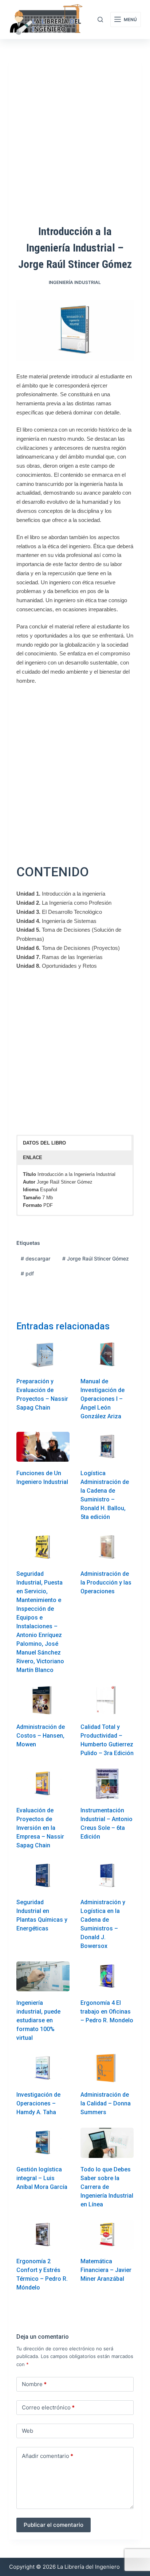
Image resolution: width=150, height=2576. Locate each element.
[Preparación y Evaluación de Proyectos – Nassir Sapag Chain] (43, 1355)
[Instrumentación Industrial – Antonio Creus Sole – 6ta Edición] (107, 1784)
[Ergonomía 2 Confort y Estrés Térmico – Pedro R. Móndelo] (43, 2235)
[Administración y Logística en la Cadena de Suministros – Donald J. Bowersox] (107, 1876)
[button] (75, 1143)
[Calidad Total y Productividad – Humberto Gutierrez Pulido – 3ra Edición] (107, 1700)
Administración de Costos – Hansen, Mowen (41, 1736)
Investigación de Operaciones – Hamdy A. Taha (38, 2103)
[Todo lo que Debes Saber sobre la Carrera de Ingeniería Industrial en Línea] (107, 2143)
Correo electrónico (48, 2407)
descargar (35, 1258)
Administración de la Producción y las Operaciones (106, 1583)
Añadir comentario (48, 2456)
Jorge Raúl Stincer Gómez (96, 1258)
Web (27, 2431)
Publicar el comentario (54, 2525)
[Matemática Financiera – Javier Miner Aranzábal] (107, 2235)
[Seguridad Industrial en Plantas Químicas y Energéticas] (43, 1876)
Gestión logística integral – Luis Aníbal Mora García (42, 2178)
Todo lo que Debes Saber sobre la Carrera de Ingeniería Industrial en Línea (107, 2187)
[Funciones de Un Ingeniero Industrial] (43, 1447)
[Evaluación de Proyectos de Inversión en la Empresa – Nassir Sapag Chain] (43, 1784)
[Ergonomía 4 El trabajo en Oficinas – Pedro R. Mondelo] (107, 1976)
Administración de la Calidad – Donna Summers (106, 2103)
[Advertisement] (75, 769)
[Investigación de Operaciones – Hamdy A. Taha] (43, 2068)
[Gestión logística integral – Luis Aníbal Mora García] (43, 2143)
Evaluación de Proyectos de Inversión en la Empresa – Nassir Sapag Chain (40, 1828)
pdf (27, 1273)
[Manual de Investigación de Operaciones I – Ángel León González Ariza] (107, 1355)
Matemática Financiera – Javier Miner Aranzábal (106, 2270)
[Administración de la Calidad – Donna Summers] (107, 2068)
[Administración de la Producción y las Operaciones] (107, 1547)
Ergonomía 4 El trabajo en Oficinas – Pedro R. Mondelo (107, 2012)
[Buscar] (100, 20)
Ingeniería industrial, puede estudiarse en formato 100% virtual (38, 2020)
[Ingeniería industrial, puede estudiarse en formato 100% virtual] (43, 1976)
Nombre (34, 2384)
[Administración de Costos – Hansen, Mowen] (43, 1700)
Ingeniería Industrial (75, 282)
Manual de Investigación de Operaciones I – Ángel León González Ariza (102, 1399)
